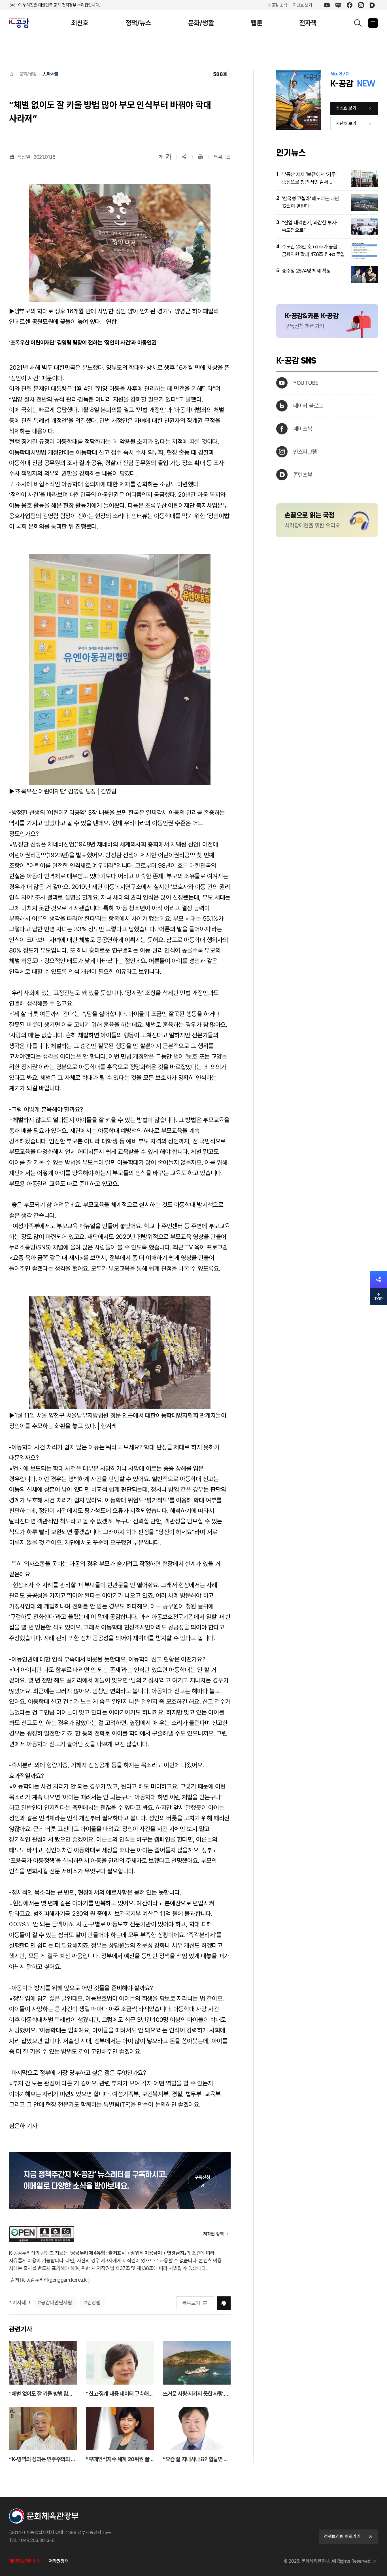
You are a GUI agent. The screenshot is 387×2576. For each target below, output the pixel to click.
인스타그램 (305, 452)
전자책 (308, 23)
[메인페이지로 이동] (22, 23)
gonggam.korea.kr (69, 2280)
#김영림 (92, 2302)
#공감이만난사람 (55, 2302)
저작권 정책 (213, 2234)
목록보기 (191, 2303)
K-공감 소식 (278, 5)
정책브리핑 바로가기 (342, 2536)
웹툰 (257, 23)
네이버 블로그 (308, 406)
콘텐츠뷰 (303, 475)
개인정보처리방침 (25, 2561)
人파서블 (50, 74)
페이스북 (303, 429)
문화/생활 (201, 23)
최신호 (80, 23)
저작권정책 (59, 2561)
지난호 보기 (303, 5)
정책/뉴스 (139, 23)
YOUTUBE (306, 383)
